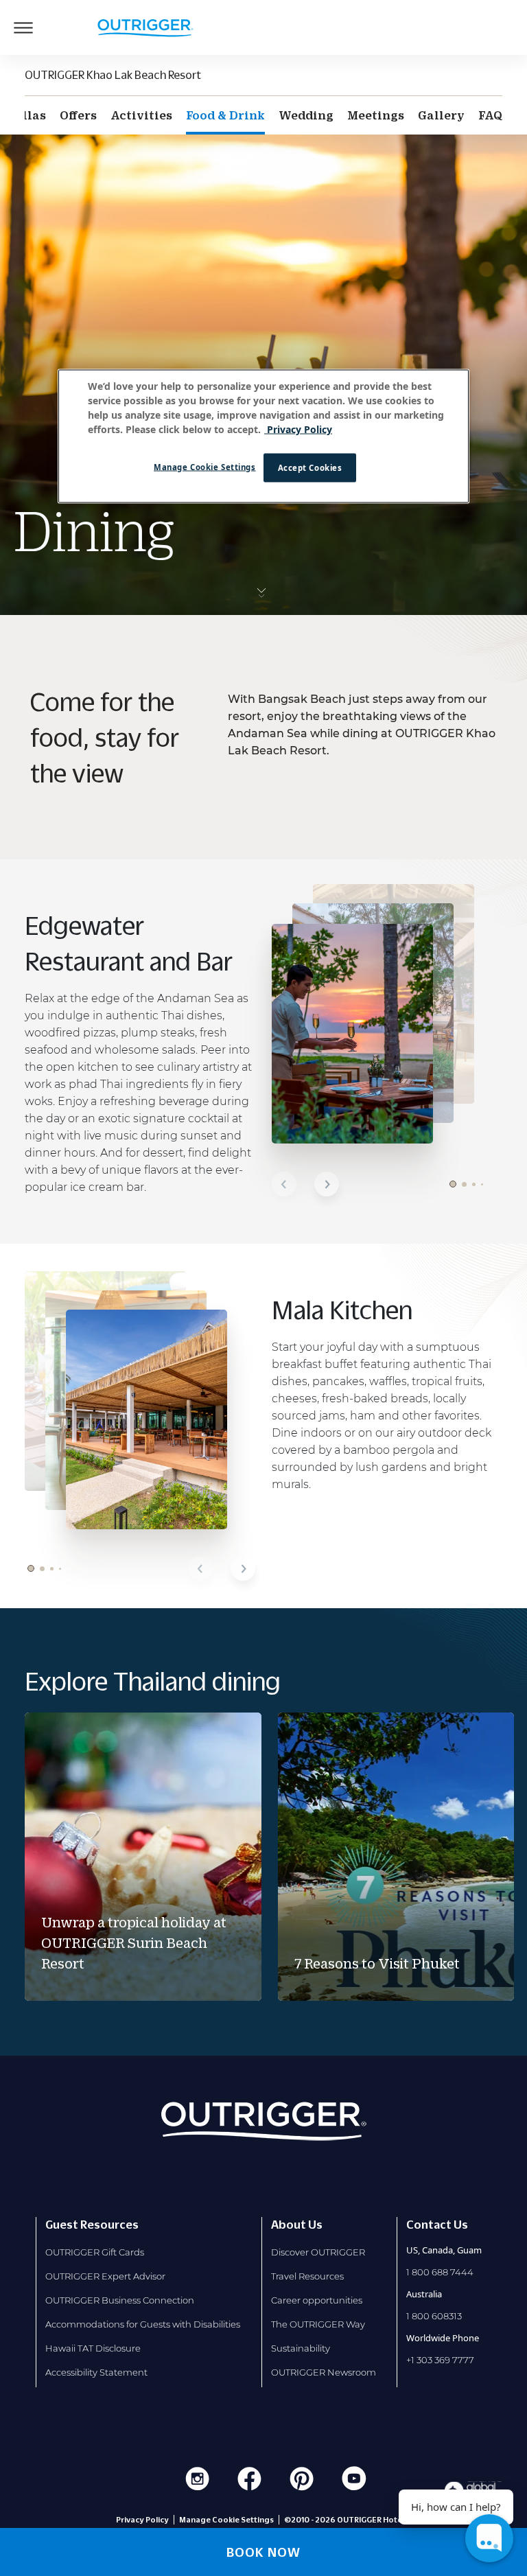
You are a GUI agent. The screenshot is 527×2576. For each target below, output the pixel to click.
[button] (284, 1184)
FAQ (490, 115)
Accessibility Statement (96, 2372)
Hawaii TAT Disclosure (93, 2348)
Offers (78, 115)
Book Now (263, 2552)
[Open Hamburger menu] (23, 27)
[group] (143, 1857)
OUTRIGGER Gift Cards (95, 2252)
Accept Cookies (310, 467)
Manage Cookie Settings (205, 466)
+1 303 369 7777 (440, 2360)
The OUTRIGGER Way (318, 2324)
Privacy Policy (142, 2520)
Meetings (376, 115)
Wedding (306, 115)
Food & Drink (225, 115)
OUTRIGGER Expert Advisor (105, 2276)
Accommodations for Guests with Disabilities (143, 2324)
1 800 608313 (434, 2316)
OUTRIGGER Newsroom (324, 2372)
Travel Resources (307, 2276)
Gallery (441, 115)
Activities (141, 115)
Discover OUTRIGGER (318, 2252)
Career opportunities (317, 2300)
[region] (263, 436)
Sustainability (301, 2348)
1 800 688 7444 (440, 2272)
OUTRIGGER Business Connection (120, 2300)
